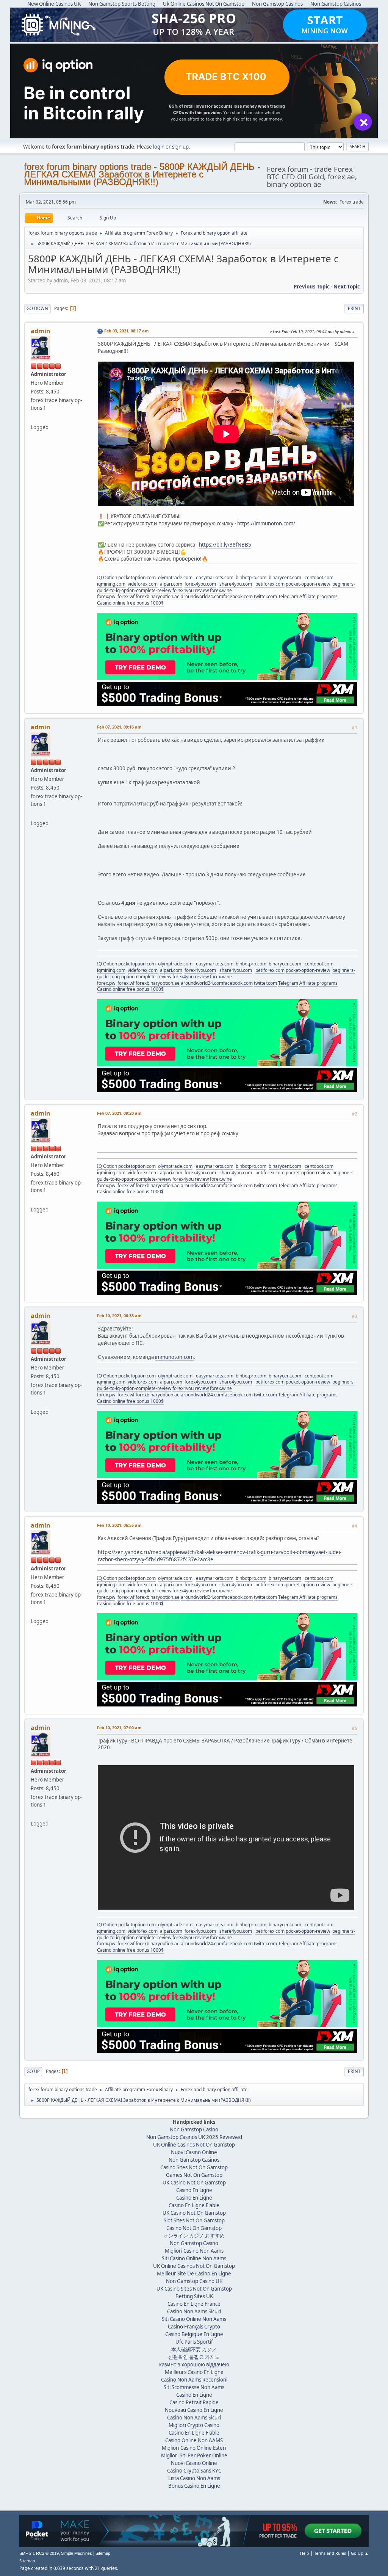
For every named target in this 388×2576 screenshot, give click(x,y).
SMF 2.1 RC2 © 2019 (39, 2553)
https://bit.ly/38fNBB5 (225, 545)
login (159, 147)
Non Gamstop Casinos (194, 2160)
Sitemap (103, 2553)
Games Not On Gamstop (194, 2175)
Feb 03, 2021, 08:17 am (127, 331)
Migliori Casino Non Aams (194, 2251)
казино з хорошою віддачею (194, 2364)
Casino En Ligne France (194, 2304)
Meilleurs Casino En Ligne (194, 2372)
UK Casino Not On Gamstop (194, 2183)
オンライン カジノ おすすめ (194, 2236)
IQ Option (107, 577)
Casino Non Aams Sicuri (194, 2311)
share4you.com (236, 584)
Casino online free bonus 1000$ (130, 603)
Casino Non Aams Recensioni (194, 2380)
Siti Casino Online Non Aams (194, 2258)
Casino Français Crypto (194, 2327)
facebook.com (238, 596)
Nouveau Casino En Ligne (194, 2410)
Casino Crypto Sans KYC (194, 2471)
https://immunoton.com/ (266, 523)
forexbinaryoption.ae (158, 596)
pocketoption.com (137, 577)
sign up (180, 147)
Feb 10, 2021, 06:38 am (119, 1315)
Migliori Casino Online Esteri (194, 2448)
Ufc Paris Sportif (194, 2342)
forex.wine (221, 590)
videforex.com (143, 584)
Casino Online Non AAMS (194, 2440)
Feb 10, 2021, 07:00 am (119, 1728)
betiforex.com (270, 584)
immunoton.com (174, 1357)
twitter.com (265, 596)
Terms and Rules (330, 2553)
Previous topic (312, 287)
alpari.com (171, 584)
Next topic (347, 287)
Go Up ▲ (360, 2553)
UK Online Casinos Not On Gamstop (194, 2145)
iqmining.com (111, 584)
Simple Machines (77, 2553)
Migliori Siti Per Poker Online (194, 2455)
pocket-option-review (308, 584)
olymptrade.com (175, 577)
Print (354, 308)
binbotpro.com (251, 577)
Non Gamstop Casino (194, 2129)
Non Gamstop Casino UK (194, 2281)
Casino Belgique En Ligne (194, 2334)
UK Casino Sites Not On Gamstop (194, 2289)
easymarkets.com (215, 577)
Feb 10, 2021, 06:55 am (119, 1525)
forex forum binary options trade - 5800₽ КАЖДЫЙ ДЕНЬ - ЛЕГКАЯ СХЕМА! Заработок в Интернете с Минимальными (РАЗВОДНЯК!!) (142, 174)
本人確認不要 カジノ (194, 2349)
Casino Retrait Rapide (194, 2402)
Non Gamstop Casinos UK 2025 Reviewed (194, 2137)
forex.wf (126, 596)
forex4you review (191, 590)
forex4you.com (200, 584)
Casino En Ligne (194, 2190)
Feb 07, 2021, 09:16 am (119, 727)
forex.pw (106, 596)
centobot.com (319, 577)
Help (305, 2553)
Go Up (33, 2071)
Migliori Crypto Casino (194, 2425)
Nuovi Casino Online (194, 2152)
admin (41, 331)
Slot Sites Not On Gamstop (194, 2220)
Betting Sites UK (194, 2296)
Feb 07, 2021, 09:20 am (119, 1113)
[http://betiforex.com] (34, 418)
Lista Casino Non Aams (194, 2478)
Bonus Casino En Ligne (194, 2486)
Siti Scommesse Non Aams (194, 2387)
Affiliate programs (318, 596)
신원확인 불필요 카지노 (194, 2357)
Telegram (288, 596)
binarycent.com (285, 577)
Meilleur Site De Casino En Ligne (194, 2274)
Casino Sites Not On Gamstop (194, 2167)
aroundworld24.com (202, 596)
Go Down (37, 308)
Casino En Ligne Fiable (194, 2205)
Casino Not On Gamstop (194, 2228)
